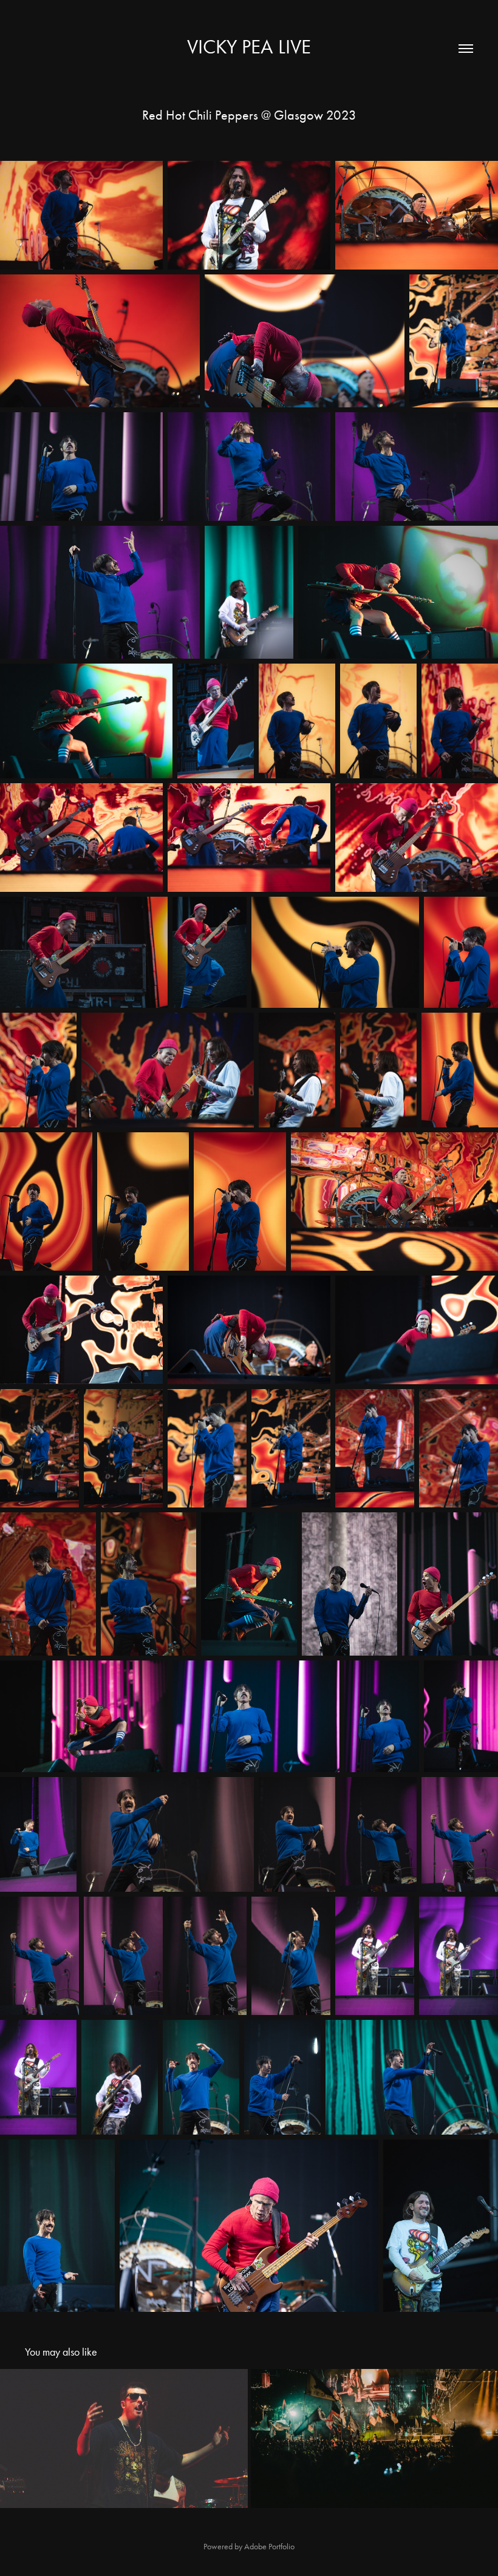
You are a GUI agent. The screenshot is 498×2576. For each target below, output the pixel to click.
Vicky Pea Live (249, 46)
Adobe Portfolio (269, 2547)
